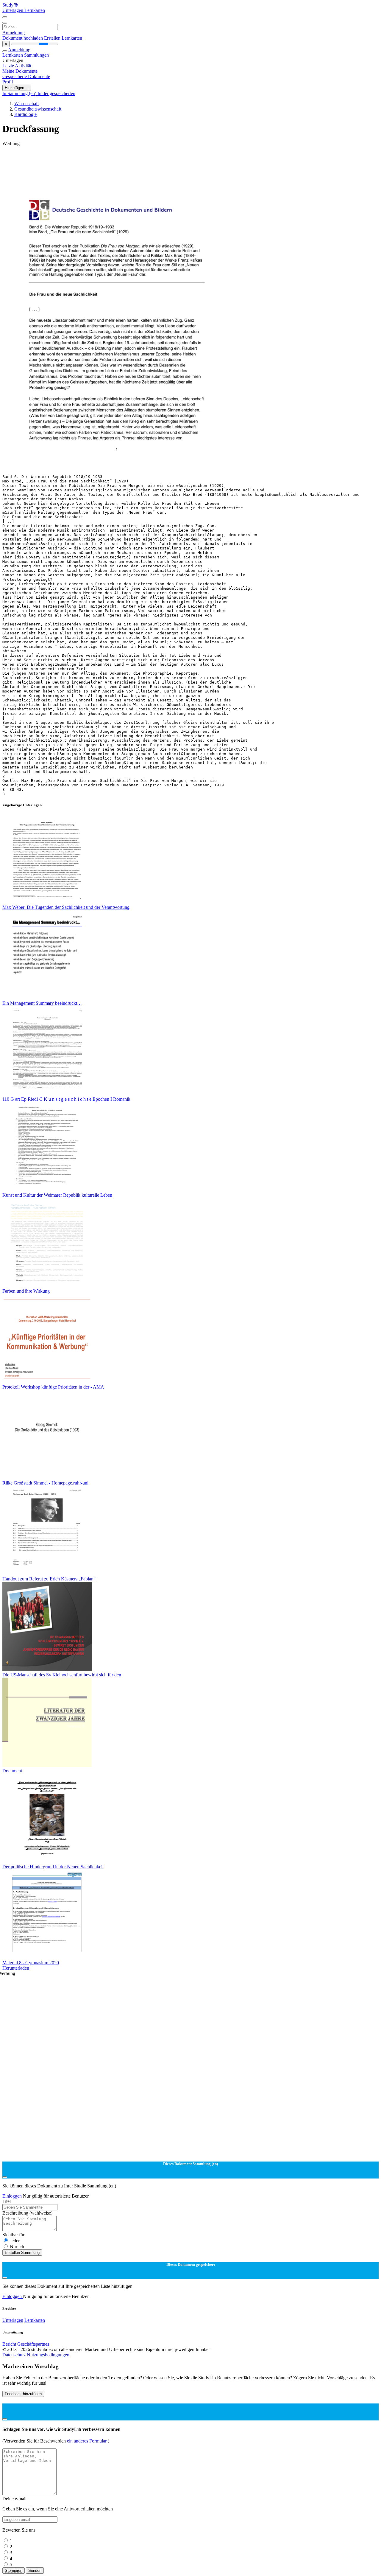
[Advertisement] (181, 160)
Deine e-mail (14, 2499)
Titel (7, 2201)
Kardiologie (25, 114)
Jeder (15, 2241)
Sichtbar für (13, 2235)
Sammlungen (36, 55)
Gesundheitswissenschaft (38, 109)
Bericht (9, 2344)
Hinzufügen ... (17, 88)
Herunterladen (16, 1968)
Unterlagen (13, 10)
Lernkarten (35, 10)
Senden (35, 2570)
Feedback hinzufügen (23, 2394)
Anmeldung (14, 33)
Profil (8, 82)
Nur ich (17, 2247)
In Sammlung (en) (20, 93)
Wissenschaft (26, 104)
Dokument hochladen (23, 38)
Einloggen (13, 2196)
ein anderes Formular (87, 2441)
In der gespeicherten (56, 93)
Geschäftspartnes (33, 2344)
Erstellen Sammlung (22, 2253)
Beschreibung (27, 2213)
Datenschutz (15, 2355)
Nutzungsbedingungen (48, 2355)
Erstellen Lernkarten (63, 38)
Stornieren (14, 2570)
